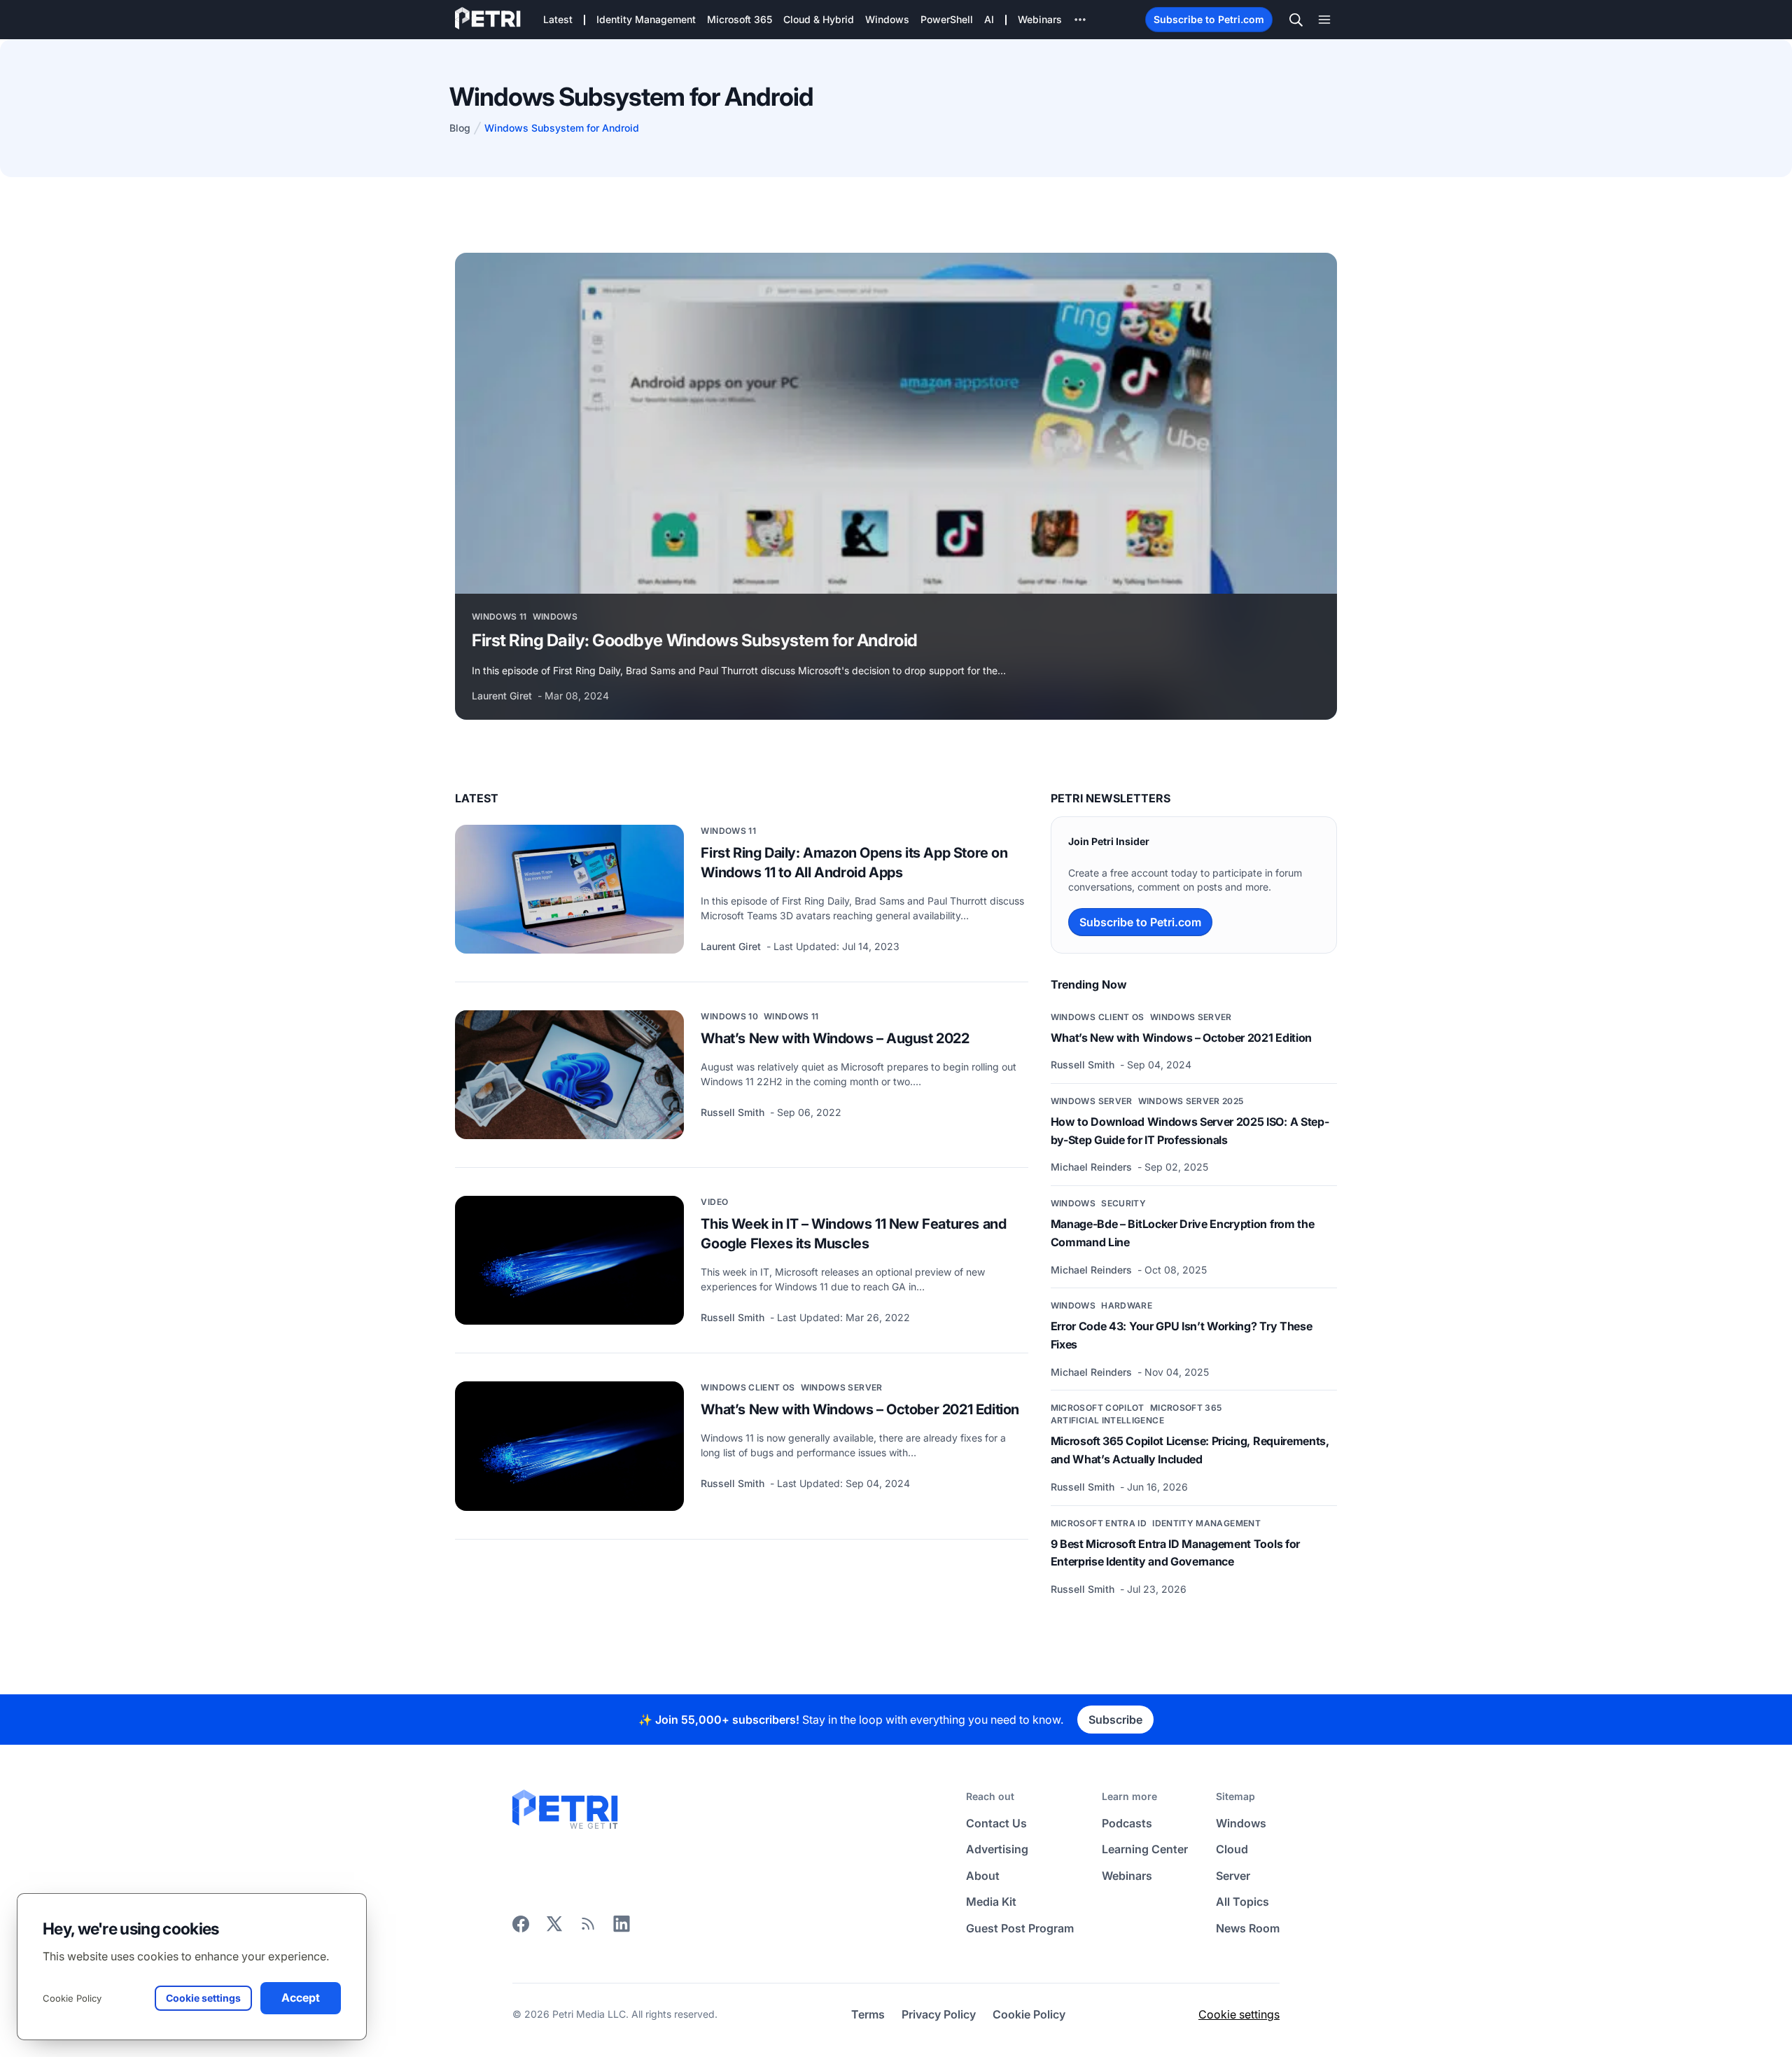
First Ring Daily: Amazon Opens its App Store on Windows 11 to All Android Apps (854, 863)
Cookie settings (1239, 2014)
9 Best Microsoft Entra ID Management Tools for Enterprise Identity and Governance (1175, 1553)
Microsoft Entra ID (1099, 1523)
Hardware (1127, 1305)
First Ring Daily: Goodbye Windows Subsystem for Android (695, 640)
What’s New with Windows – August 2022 (835, 1038)
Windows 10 (729, 1016)
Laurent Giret (503, 696)
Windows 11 (499, 616)
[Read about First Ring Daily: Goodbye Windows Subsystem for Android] (896, 423)
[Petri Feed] (588, 1928)
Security (1123, 1203)
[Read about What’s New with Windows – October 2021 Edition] (569, 1446)
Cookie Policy (72, 1998)
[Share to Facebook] (521, 1928)
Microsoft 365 (1186, 1408)
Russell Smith (734, 1112)
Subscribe (1115, 1720)
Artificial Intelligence (1107, 1420)
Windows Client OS (748, 1387)
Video (714, 1202)
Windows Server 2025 (1191, 1101)
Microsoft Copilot (1098, 1408)
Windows (555, 616)
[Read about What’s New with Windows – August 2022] (569, 1075)
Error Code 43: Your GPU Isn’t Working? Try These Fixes (1182, 1335)
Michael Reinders (1093, 1167)
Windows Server (842, 1387)
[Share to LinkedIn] (622, 1928)
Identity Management (1206, 1523)
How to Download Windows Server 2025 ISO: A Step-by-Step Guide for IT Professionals (1190, 1131)
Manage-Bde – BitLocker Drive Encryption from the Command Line (1183, 1233)
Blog (460, 128)
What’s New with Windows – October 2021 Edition (860, 1409)
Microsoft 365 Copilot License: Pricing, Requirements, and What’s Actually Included (1190, 1450)
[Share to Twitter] (554, 1928)
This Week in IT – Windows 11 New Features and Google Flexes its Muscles (853, 1234)
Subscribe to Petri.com (1209, 19)
